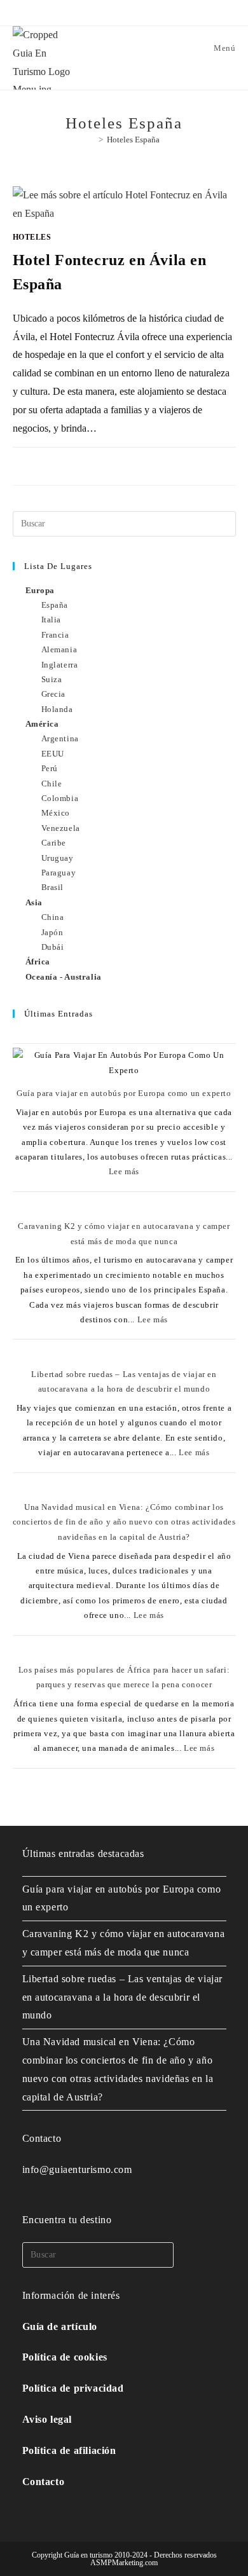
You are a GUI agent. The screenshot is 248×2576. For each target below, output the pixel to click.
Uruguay (58, 858)
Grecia (54, 694)
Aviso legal (47, 2419)
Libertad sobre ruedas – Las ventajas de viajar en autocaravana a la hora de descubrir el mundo (123, 1997)
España (55, 605)
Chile (52, 784)
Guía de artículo (60, 2326)
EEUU (53, 754)
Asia (34, 902)
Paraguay (59, 873)
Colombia (60, 798)
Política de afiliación (69, 2450)
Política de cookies (65, 2357)
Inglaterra (60, 665)
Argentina (60, 738)
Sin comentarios (58, 461)
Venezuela (61, 828)
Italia (52, 620)
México (56, 813)
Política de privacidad (73, 2388)
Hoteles (32, 237)
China (53, 917)
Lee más (124, 1171)
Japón (52, 932)
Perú (50, 768)
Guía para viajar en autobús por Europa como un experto (124, 1093)
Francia (55, 635)
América (42, 724)
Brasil (53, 887)
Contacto (44, 2482)
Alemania (59, 649)
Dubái (53, 947)
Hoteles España (133, 140)
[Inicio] (92, 140)
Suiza (52, 679)
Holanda (57, 709)
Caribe (54, 843)
